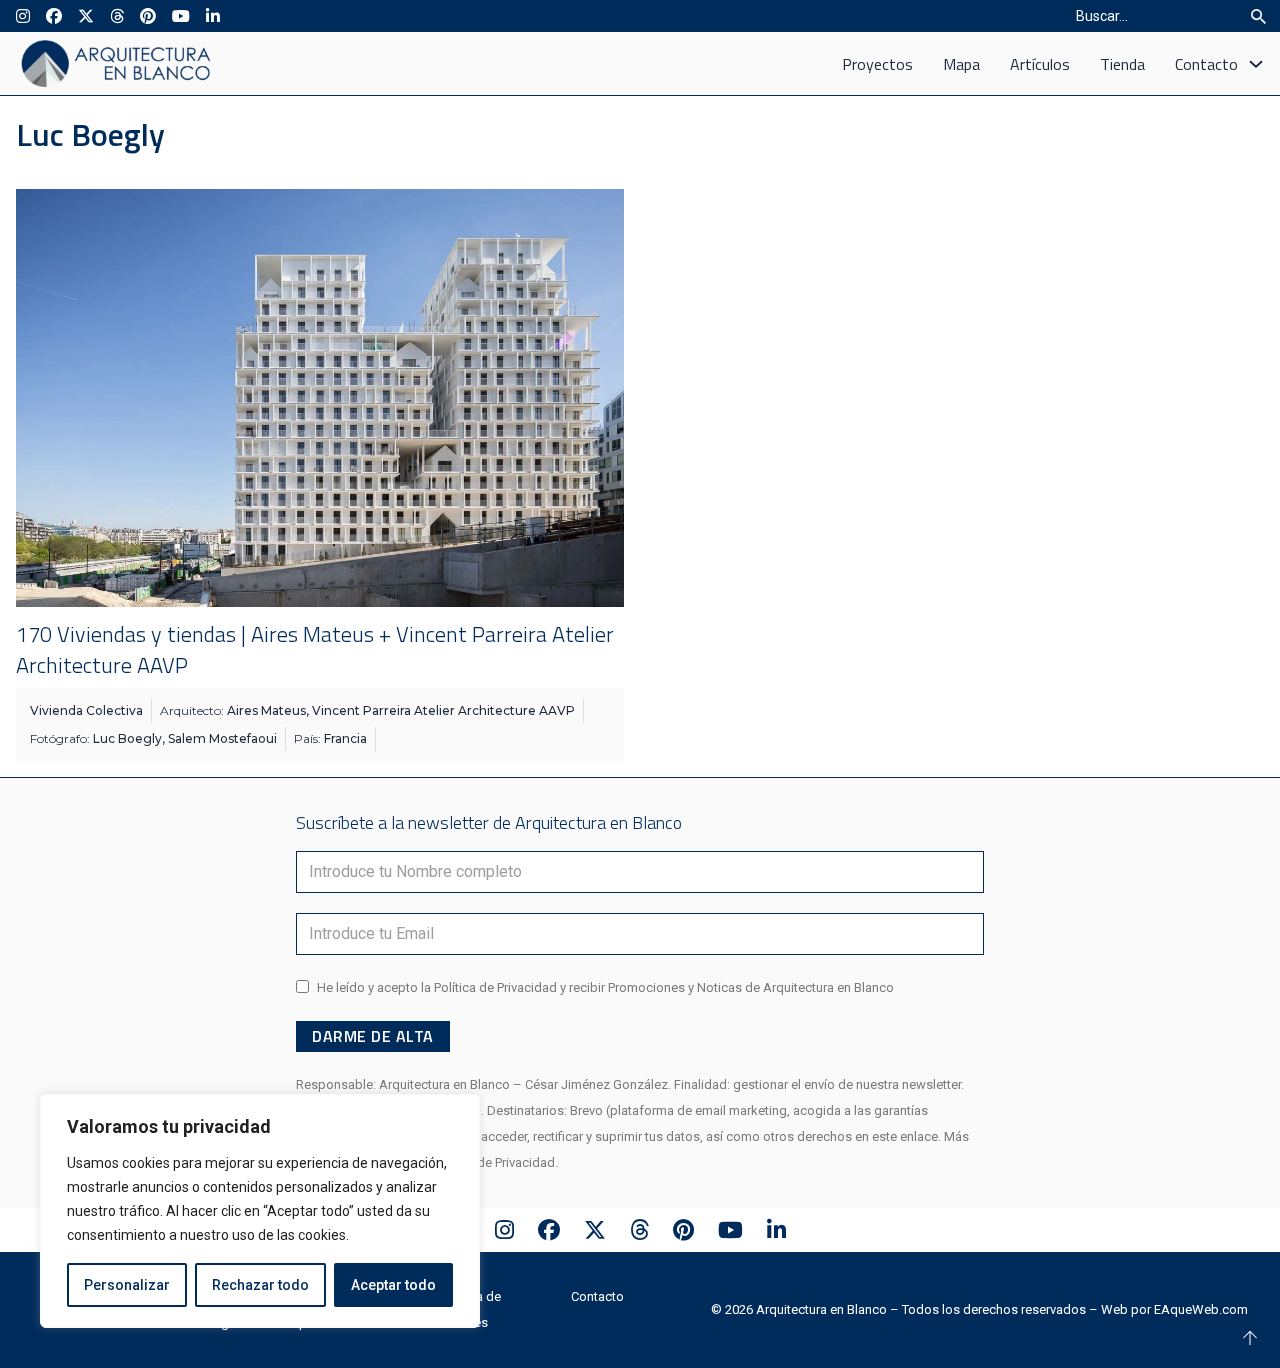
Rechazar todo (260, 1285)
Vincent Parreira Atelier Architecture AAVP (443, 710)
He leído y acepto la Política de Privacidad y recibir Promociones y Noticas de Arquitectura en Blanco (605, 987)
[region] (260, 1211)
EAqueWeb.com (1201, 1309)
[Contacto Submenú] (1256, 64)
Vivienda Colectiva (86, 710)
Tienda (1122, 64)
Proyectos (877, 64)
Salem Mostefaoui (222, 738)
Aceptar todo (393, 1285)
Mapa (961, 64)
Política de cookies (471, 1309)
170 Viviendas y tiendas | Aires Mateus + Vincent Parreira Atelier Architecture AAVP (315, 649)
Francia (345, 738)
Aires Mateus (266, 710)
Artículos (1040, 64)
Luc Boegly (127, 738)
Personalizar (127, 1285)
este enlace (905, 1136)
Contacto (1206, 64)
